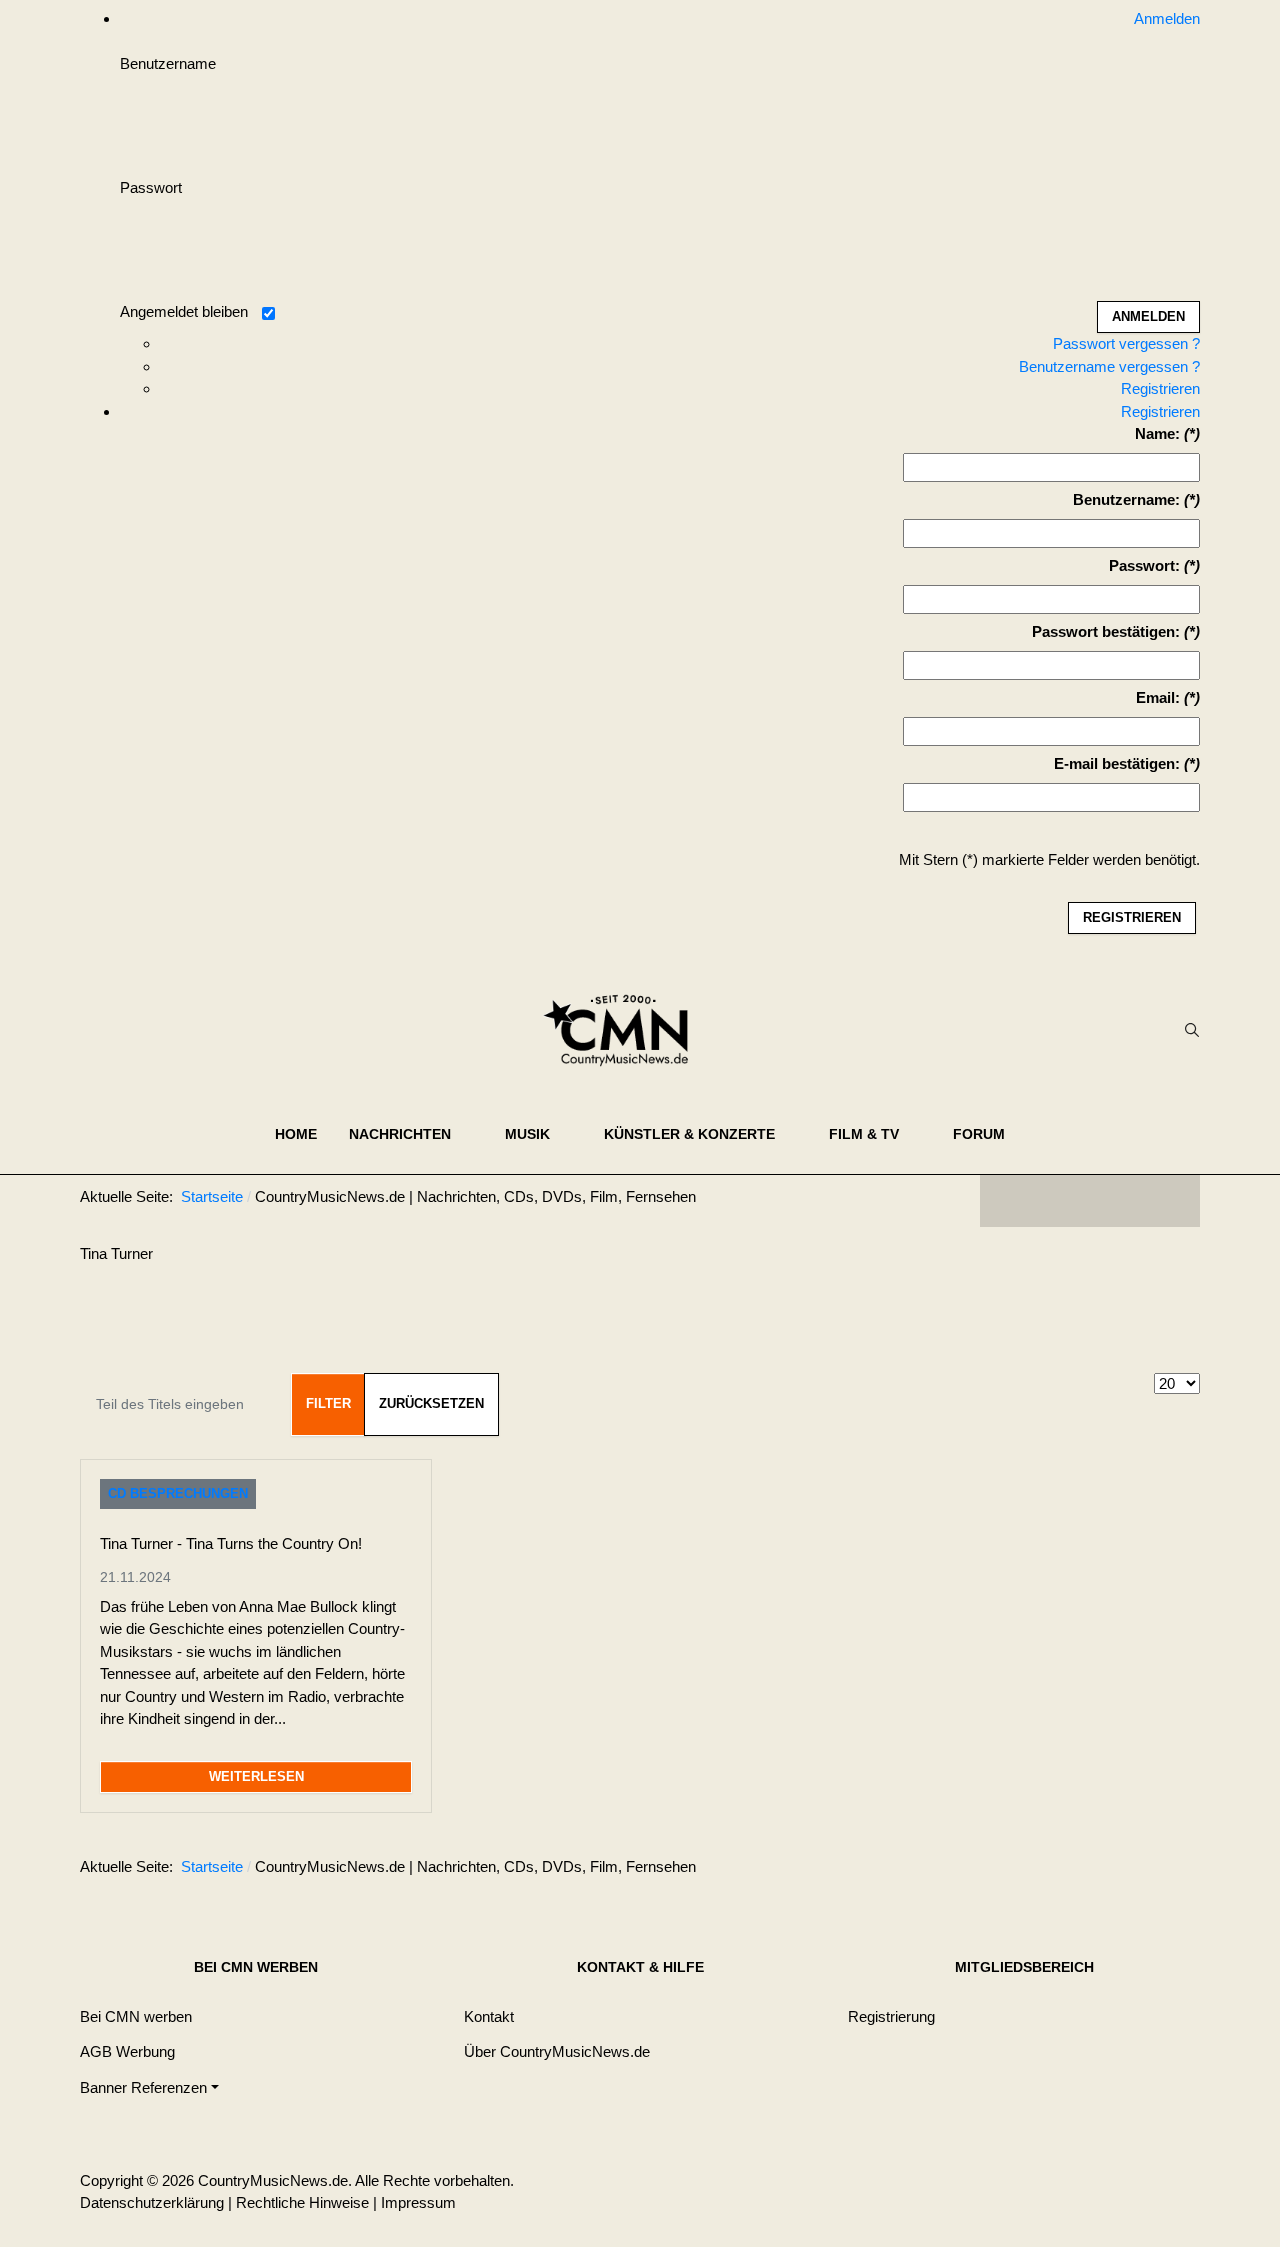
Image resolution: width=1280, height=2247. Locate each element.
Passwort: (1144, 565)
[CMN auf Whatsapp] (1100, 1871)
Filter (328, 1403)
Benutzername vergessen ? (1109, 366)
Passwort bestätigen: (1106, 631)
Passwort (151, 187)
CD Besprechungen (178, 1493)
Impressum (418, 2202)
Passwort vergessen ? (1126, 343)
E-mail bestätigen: (1117, 763)
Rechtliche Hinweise (302, 2202)
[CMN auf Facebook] (1010, 1201)
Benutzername (168, 63)
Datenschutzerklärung (152, 2202)
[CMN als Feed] (1170, 1201)
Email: (1158, 697)
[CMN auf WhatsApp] (1090, 1201)
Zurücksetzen (431, 1403)
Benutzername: (1126, 499)
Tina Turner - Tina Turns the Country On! (231, 1543)
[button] (411, 1134)
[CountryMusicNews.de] (624, 1030)
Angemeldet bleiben (184, 311)
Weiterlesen (256, 1776)
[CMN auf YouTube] (1130, 1201)
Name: (1157, 433)
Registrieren (1160, 388)
